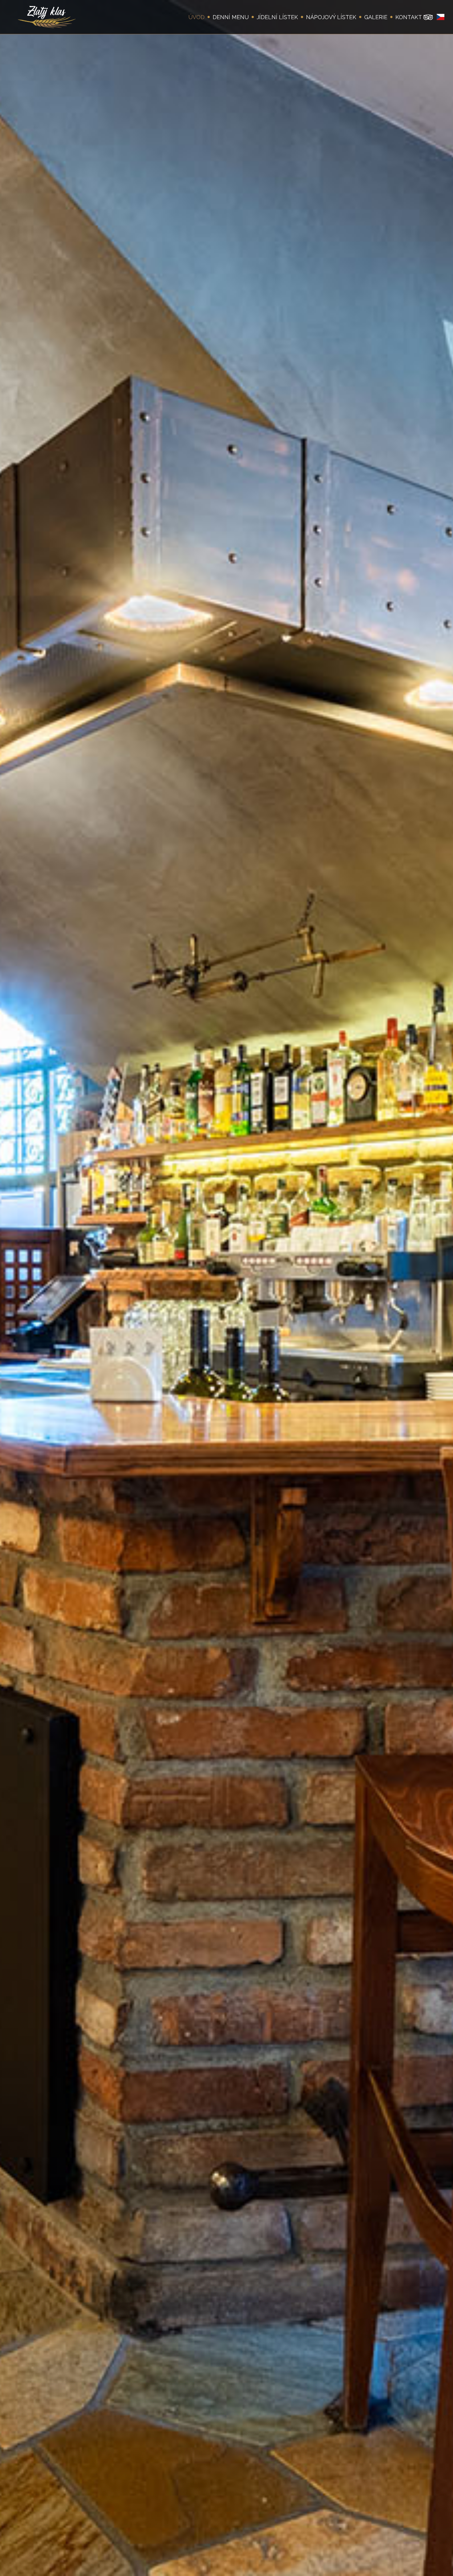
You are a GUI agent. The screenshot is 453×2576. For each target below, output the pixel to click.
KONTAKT (409, 17)
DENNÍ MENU (231, 17)
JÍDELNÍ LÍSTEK (277, 17)
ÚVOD (196, 17)
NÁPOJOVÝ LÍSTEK (331, 17)
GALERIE (376, 17)
